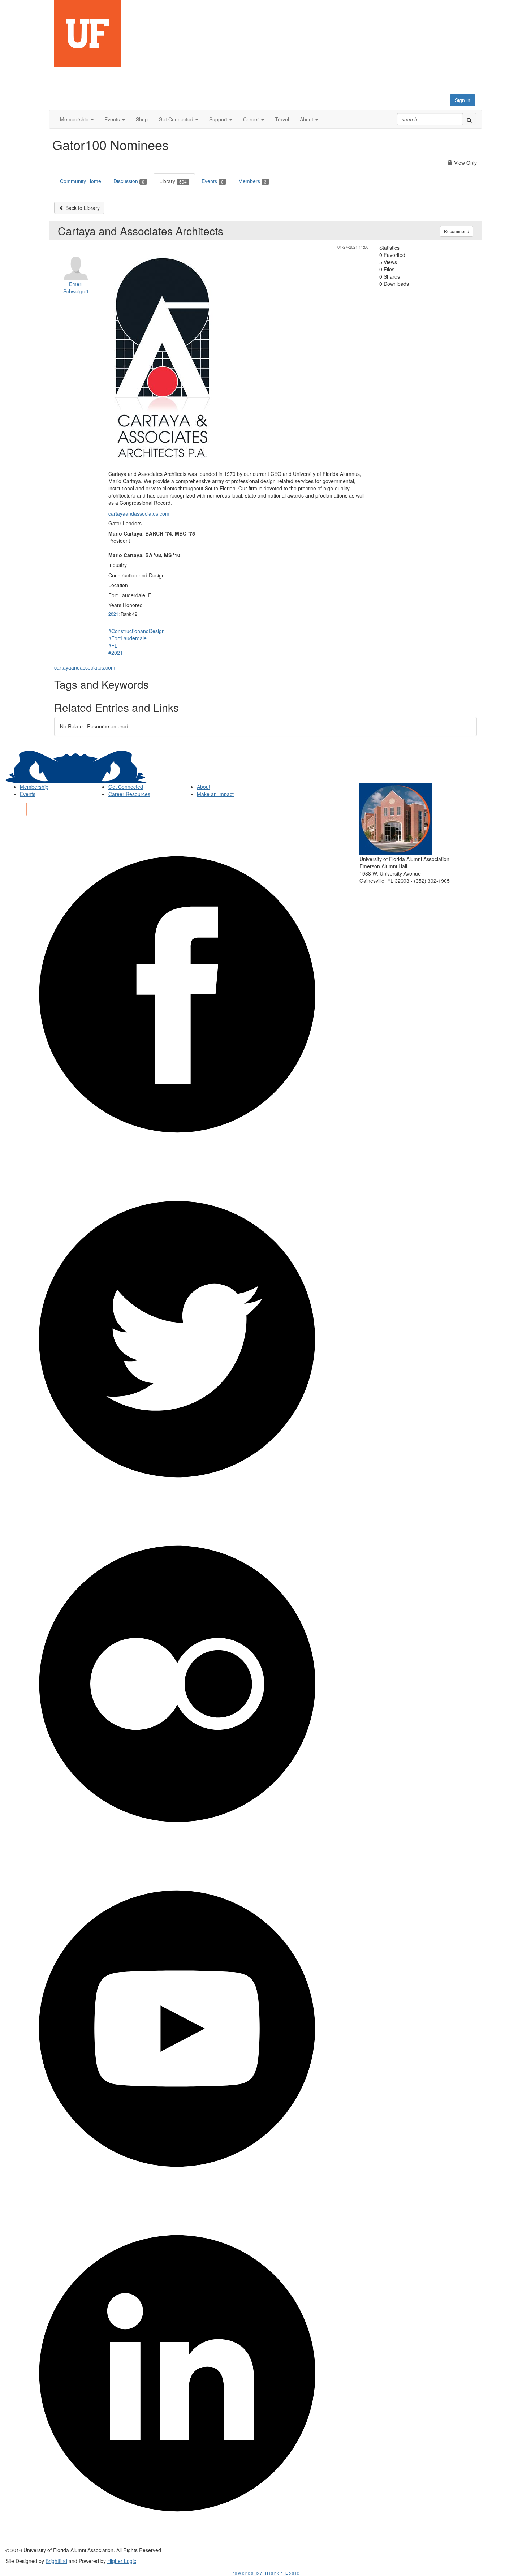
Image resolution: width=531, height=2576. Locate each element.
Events (213, 181)
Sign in (463, 100)
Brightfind (56, 2561)
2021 (113, 614)
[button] (77, 119)
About (204, 787)
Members (252, 181)
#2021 (116, 653)
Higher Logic (122, 2561)
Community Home (81, 181)
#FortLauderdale (128, 638)
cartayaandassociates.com (139, 513)
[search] (469, 119)
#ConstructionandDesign (137, 631)
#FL (113, 645)
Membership (34, 787)
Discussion (129, 181)
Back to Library (82, 208)
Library (173, 181)
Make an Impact (215, 794)
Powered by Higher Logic (266, 2573)
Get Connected (126, 787)
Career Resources (129, 794)
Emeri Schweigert (76, 288)
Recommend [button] (457, 231)
